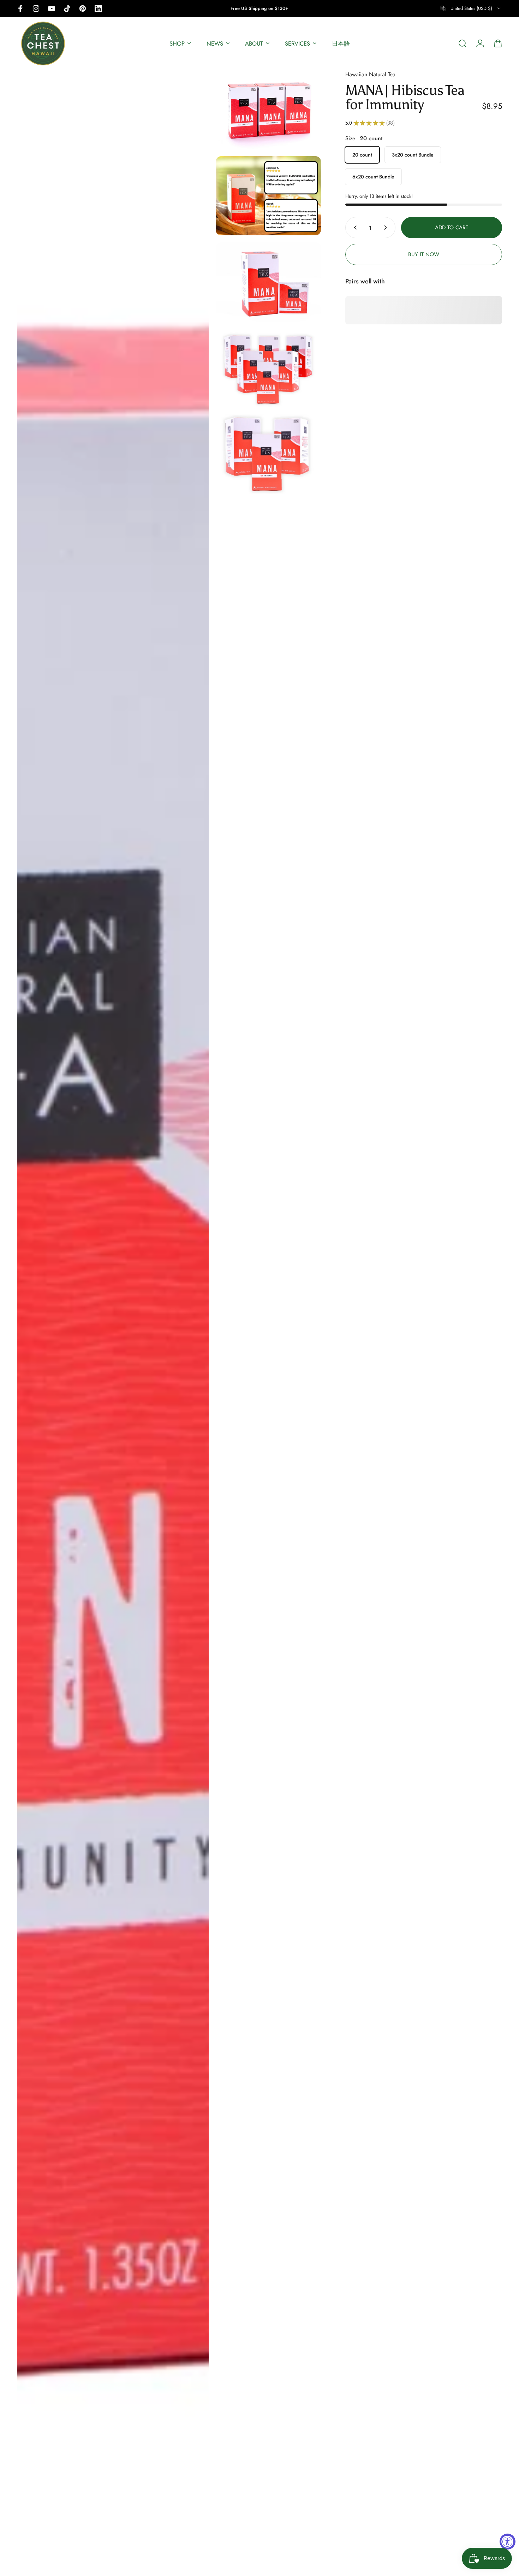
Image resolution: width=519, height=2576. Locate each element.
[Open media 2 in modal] (268, 110)
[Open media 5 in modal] (268, 368)
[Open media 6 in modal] (268, 454)
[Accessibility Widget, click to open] (508, 2542)
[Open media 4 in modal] (268, 282)
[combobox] (471, 8)
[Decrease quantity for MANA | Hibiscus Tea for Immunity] (354, 228)
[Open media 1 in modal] (113, 1319)
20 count (362, 155)
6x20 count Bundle (373, 177)
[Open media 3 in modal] (268, 196)
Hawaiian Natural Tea (370, 74)
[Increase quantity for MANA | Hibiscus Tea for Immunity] (387, 228)
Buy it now (424, 254)
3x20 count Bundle (413, 155)
